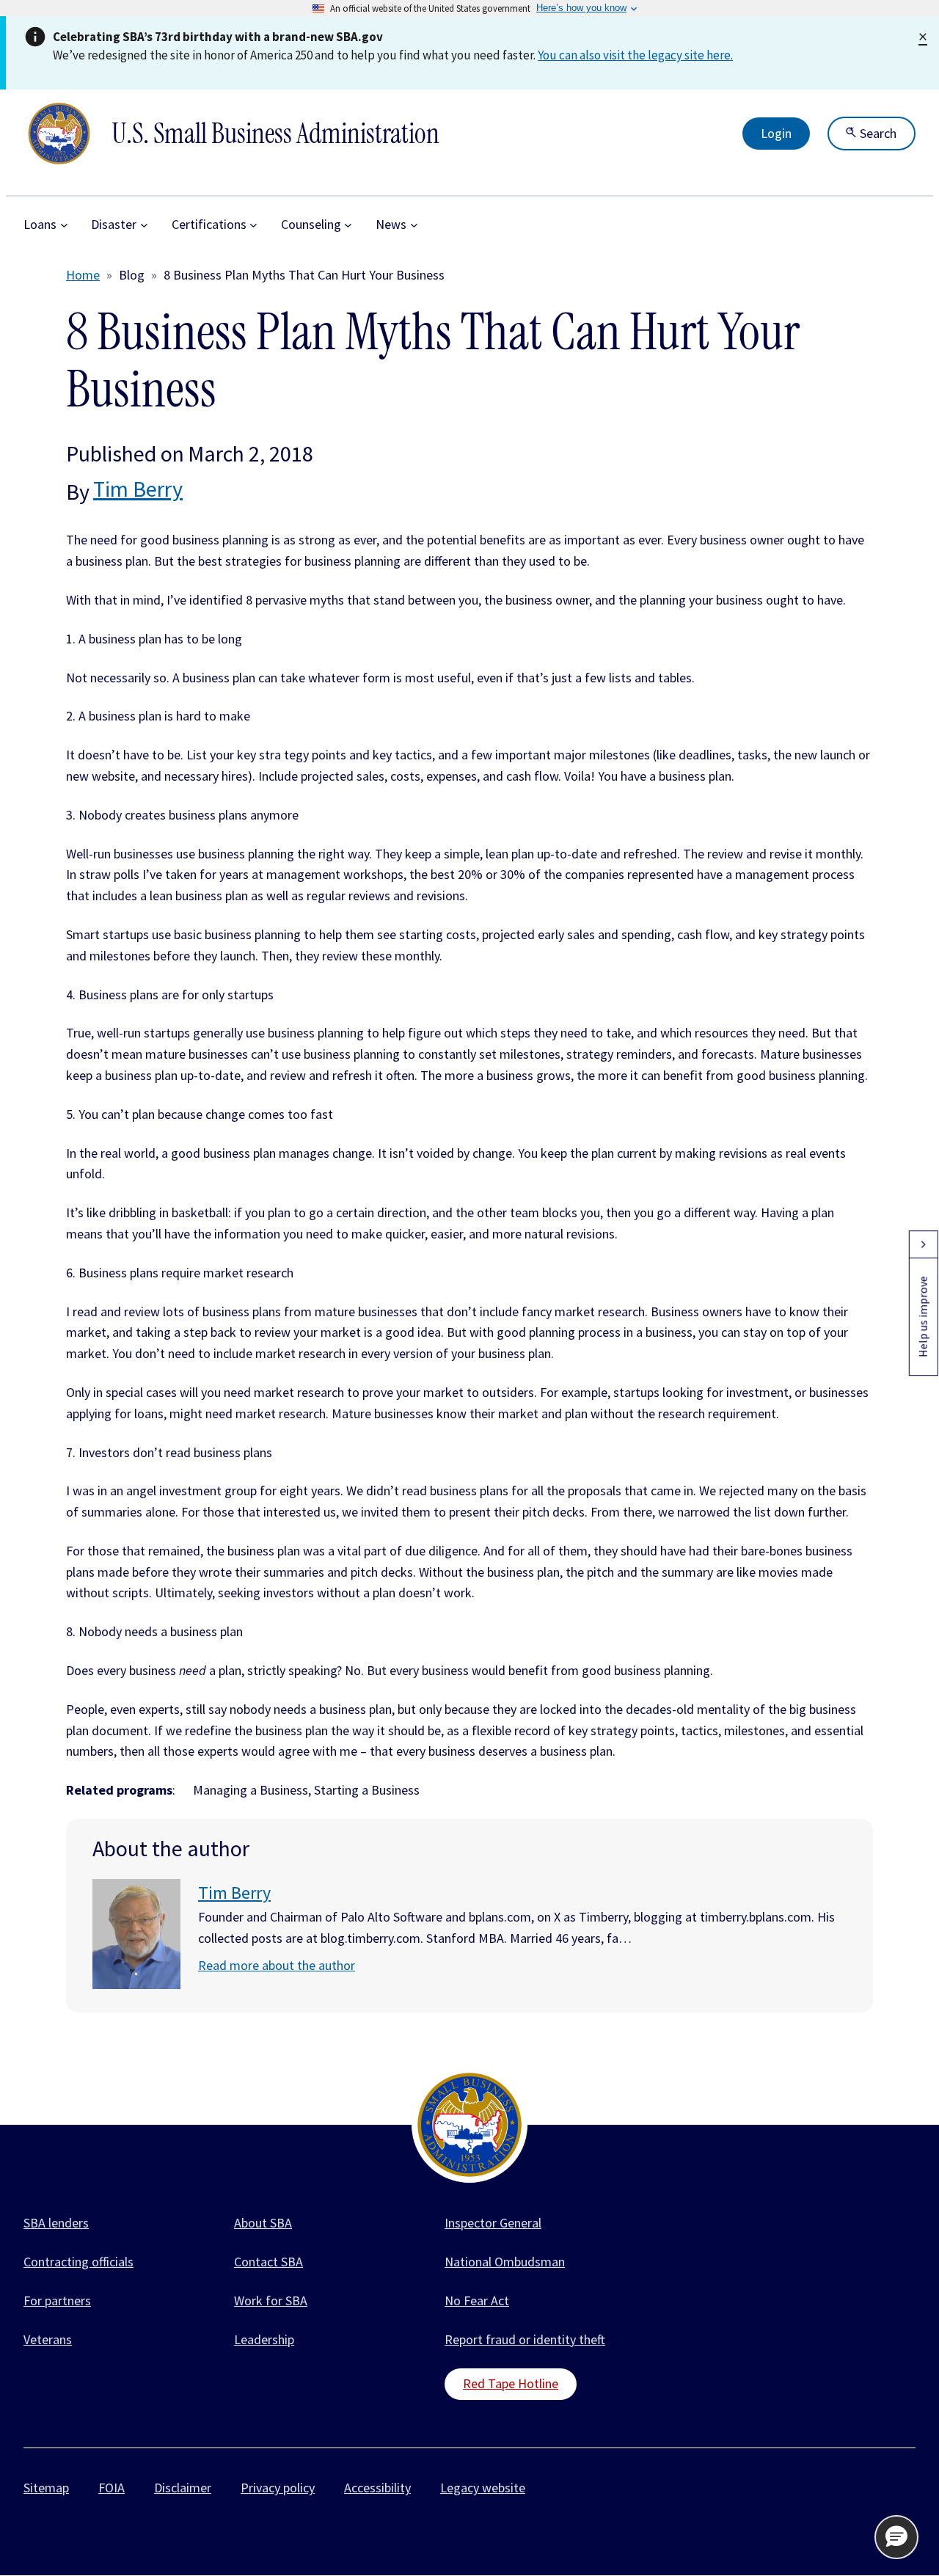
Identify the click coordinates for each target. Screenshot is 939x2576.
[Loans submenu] (64, 225)
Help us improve (923, 1317)
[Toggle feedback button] (923, 1244)
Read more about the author (277, 1965)
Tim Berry (138, 489)
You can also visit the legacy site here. (635, 55)
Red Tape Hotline (511, 2383)
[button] (896, 2537)
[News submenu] (414, 225)
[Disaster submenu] (144, 225)
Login (776, 133)
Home (83, 275)
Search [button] (877, 133)
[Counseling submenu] (348, 225)
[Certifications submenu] (253, 225)
